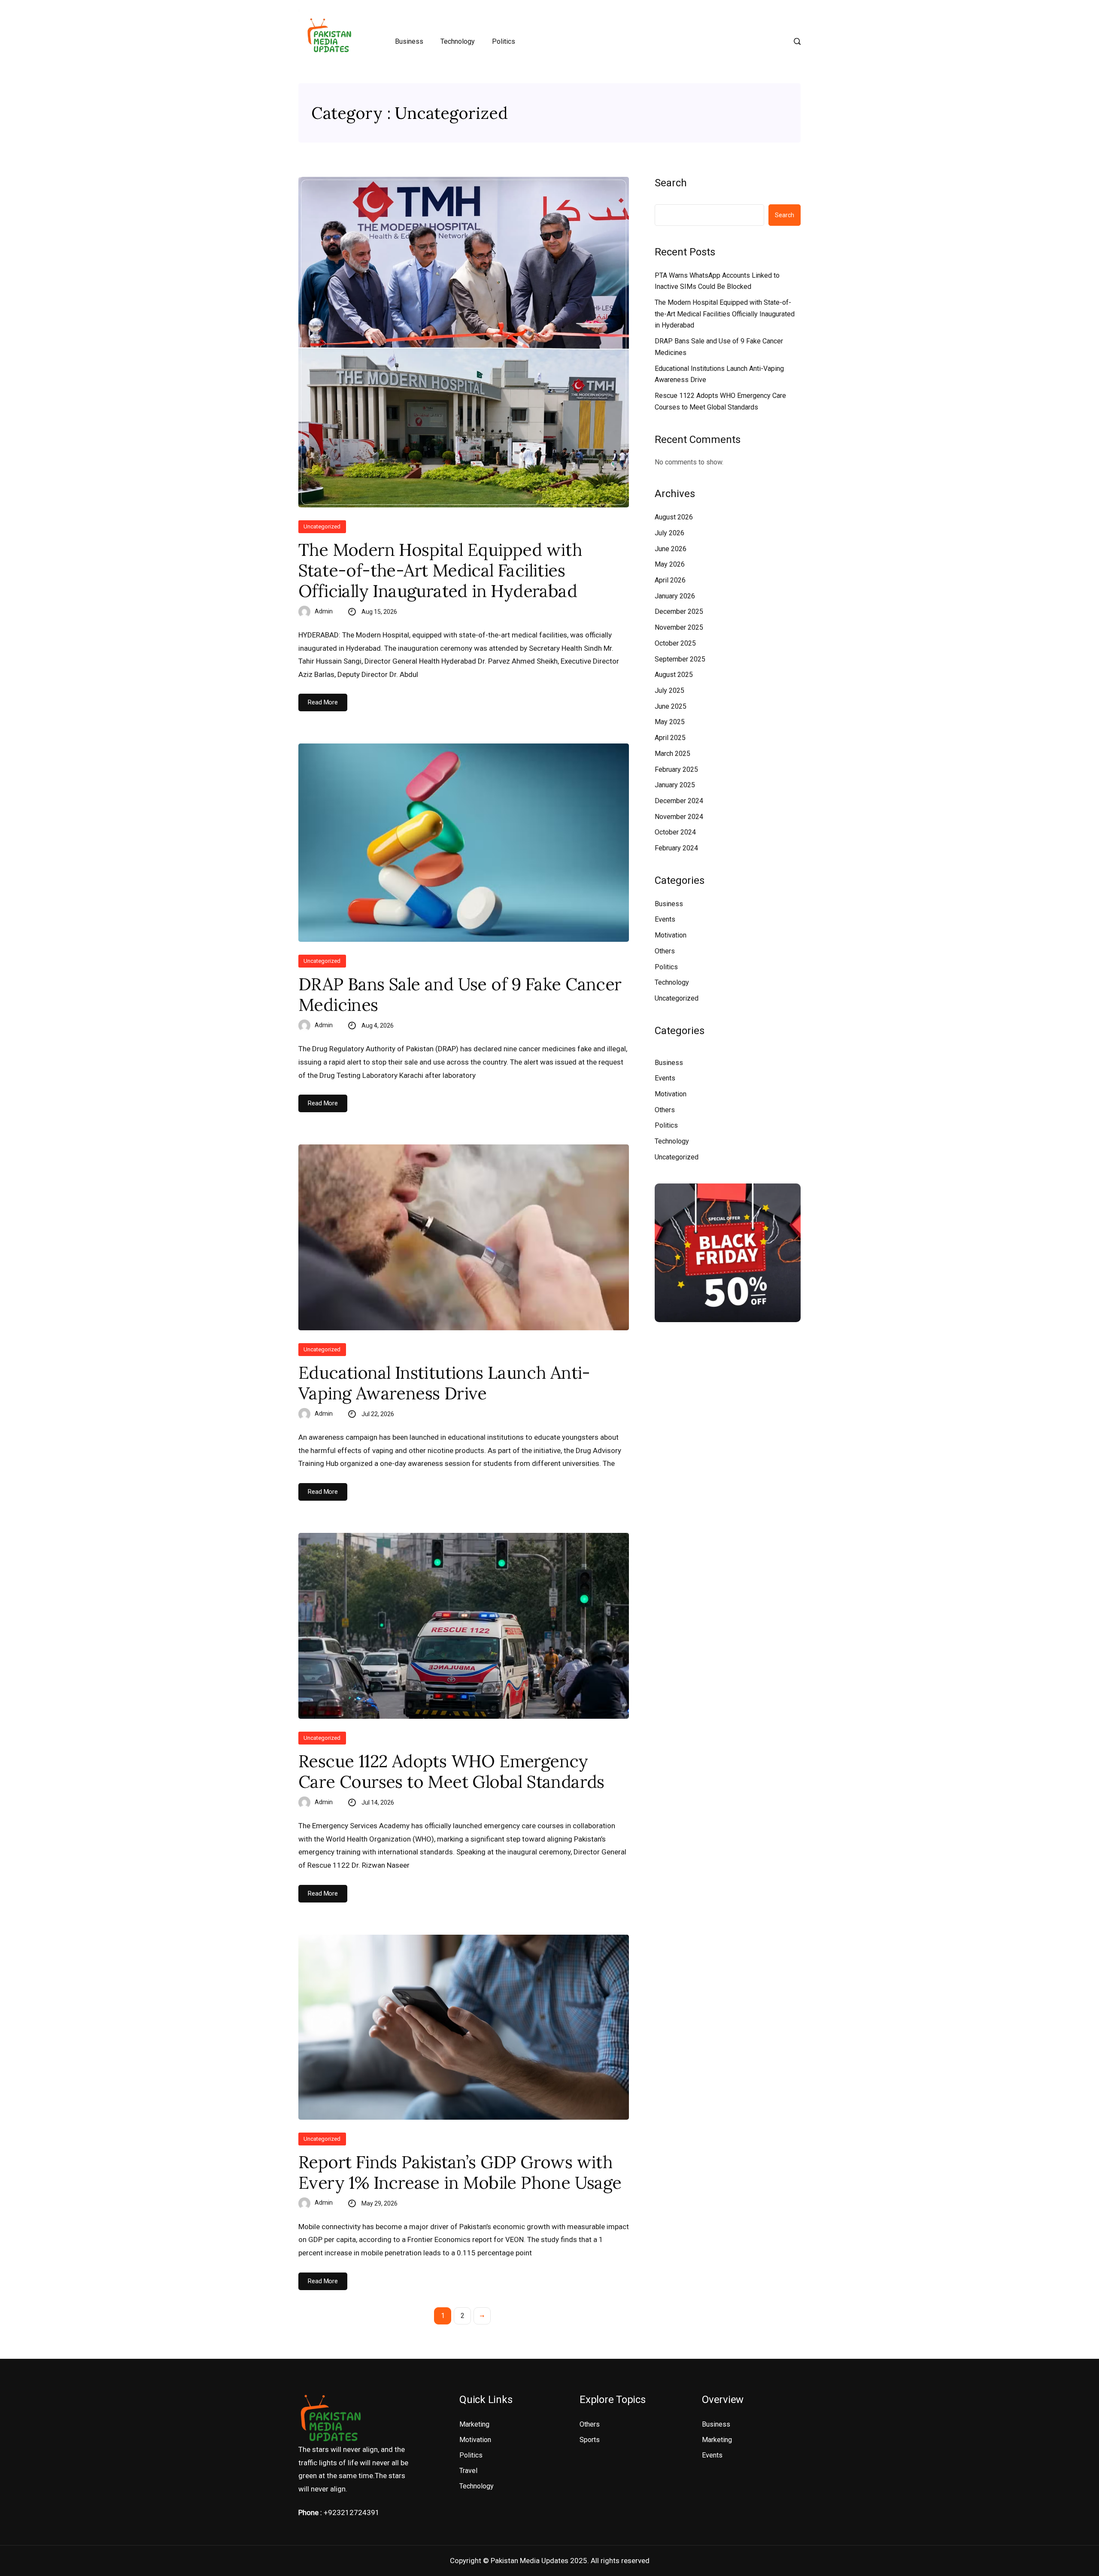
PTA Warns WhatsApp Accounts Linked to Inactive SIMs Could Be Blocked (717, 281)
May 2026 (670, 564)
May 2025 (670, 722)
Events (665, 919)
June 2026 (671, 549)
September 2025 (680, 659)
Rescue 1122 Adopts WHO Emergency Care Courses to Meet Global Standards (451, 1772)
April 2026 (670, 580)
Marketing (474, 2424)
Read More (323, 702)
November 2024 (679, 817)
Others (665, 951)
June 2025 (671, 706)
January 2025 (675, 785)
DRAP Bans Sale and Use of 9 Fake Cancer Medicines (460, 995)
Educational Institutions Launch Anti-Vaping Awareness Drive (444, 1383)
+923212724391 (352, 2512)
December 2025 (679, 611)
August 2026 (674, 517)
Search (671, 183)
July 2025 (669, 690)
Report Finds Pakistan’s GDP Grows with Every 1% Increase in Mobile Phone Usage (460, 2172)
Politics (504, 41)
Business (409, 41)
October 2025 (675, 643)
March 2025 (672, 754)
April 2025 (670, 738)
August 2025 (674, 675)
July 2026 (669, 533)
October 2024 (675, 832)
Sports (590, 2440)
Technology (458, 41)
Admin (324, 611)
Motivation (671, 935)
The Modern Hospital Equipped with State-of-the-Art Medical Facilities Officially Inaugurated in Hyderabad (440, 570)
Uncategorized (322, 526)
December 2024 (679, 801)
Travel (468, 2471)
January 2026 (675, 596)
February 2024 (676, 848)
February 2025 (676, 769)
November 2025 (679, 627)
